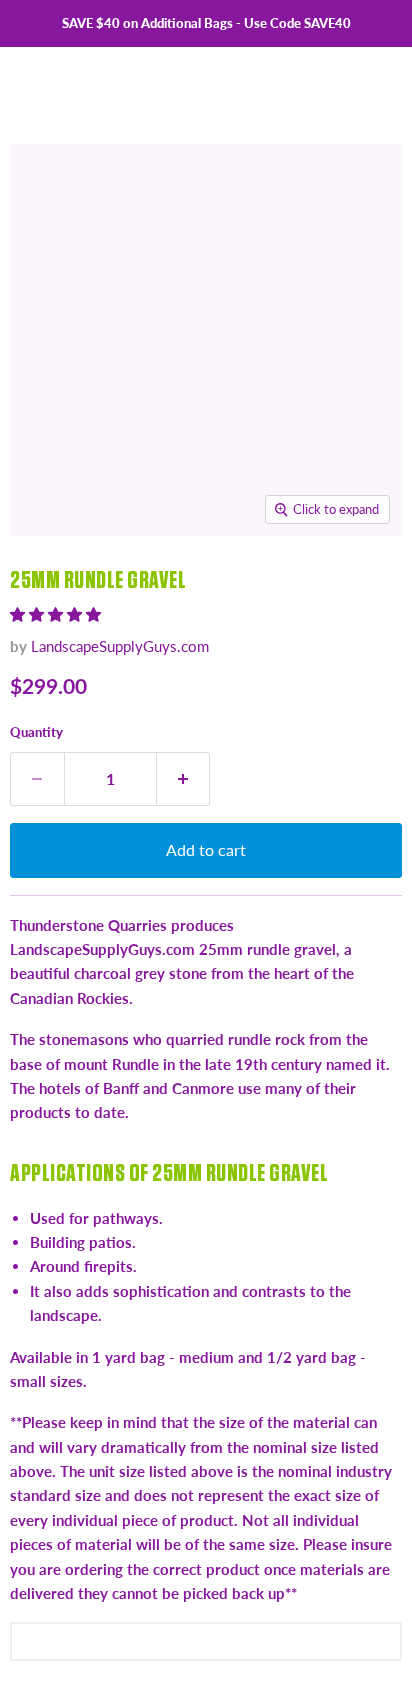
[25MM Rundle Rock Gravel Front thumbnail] (183, 581)
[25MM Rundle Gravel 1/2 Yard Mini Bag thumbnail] (113, 581)
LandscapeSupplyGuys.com (120, 646)
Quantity (36, 732)
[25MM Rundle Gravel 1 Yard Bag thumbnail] (43, 581)
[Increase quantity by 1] (184, 779)
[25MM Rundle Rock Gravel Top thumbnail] (253, 581)
